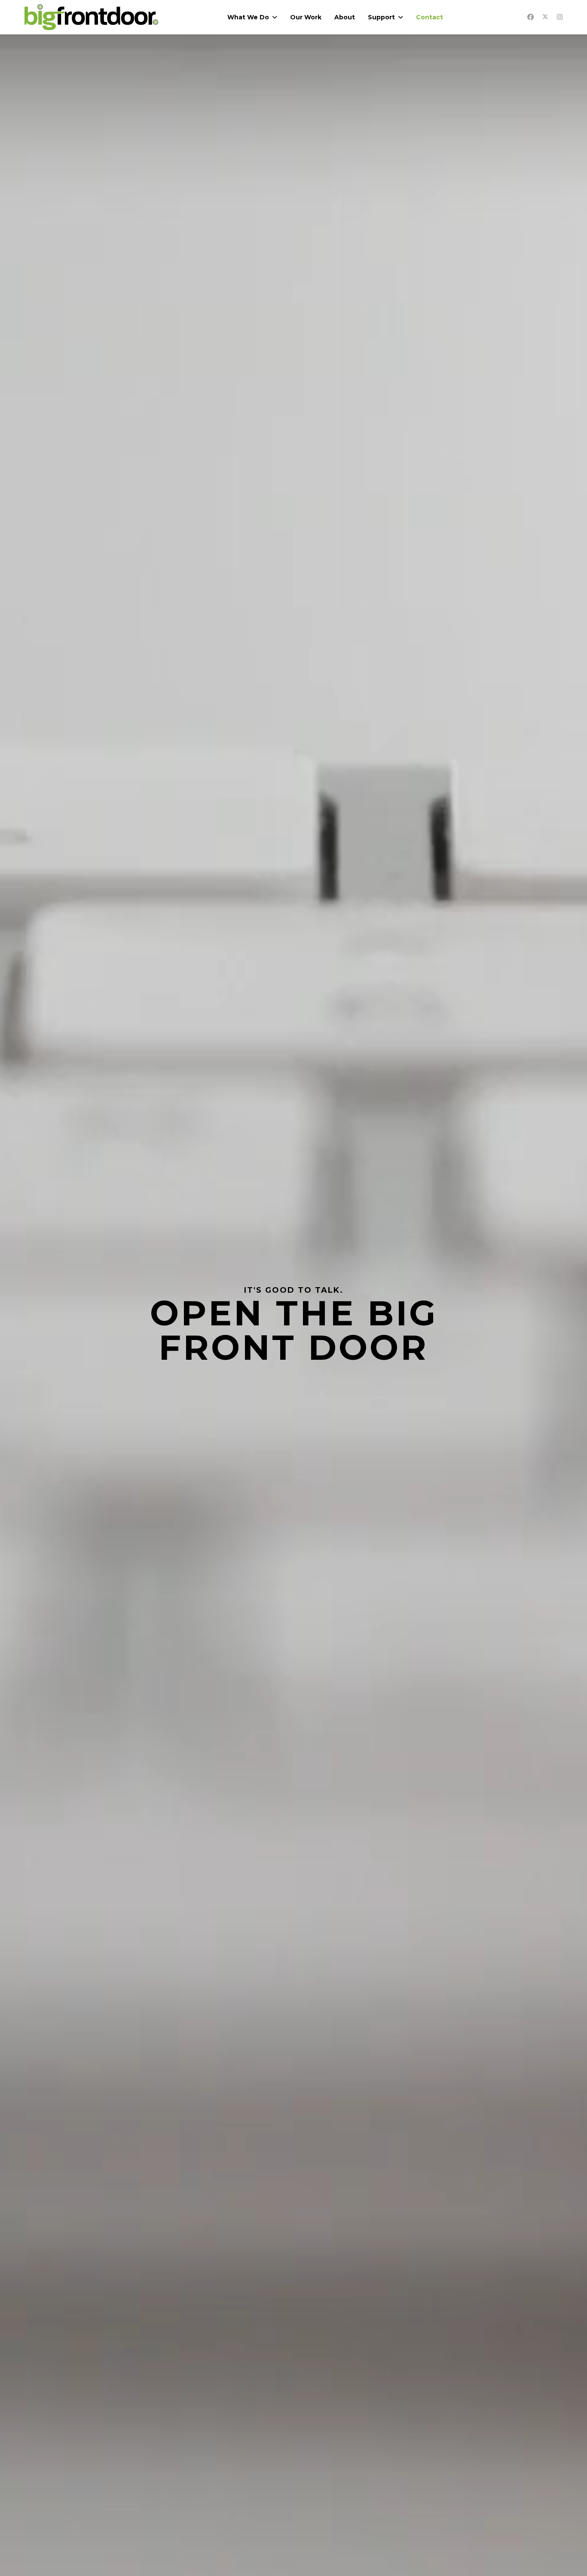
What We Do (248, 17)
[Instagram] (560, 17)
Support (381, 17)
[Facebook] (530, 17)
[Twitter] (545, 17)
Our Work (306, 17)
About (345, 17)
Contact (430, 17)
